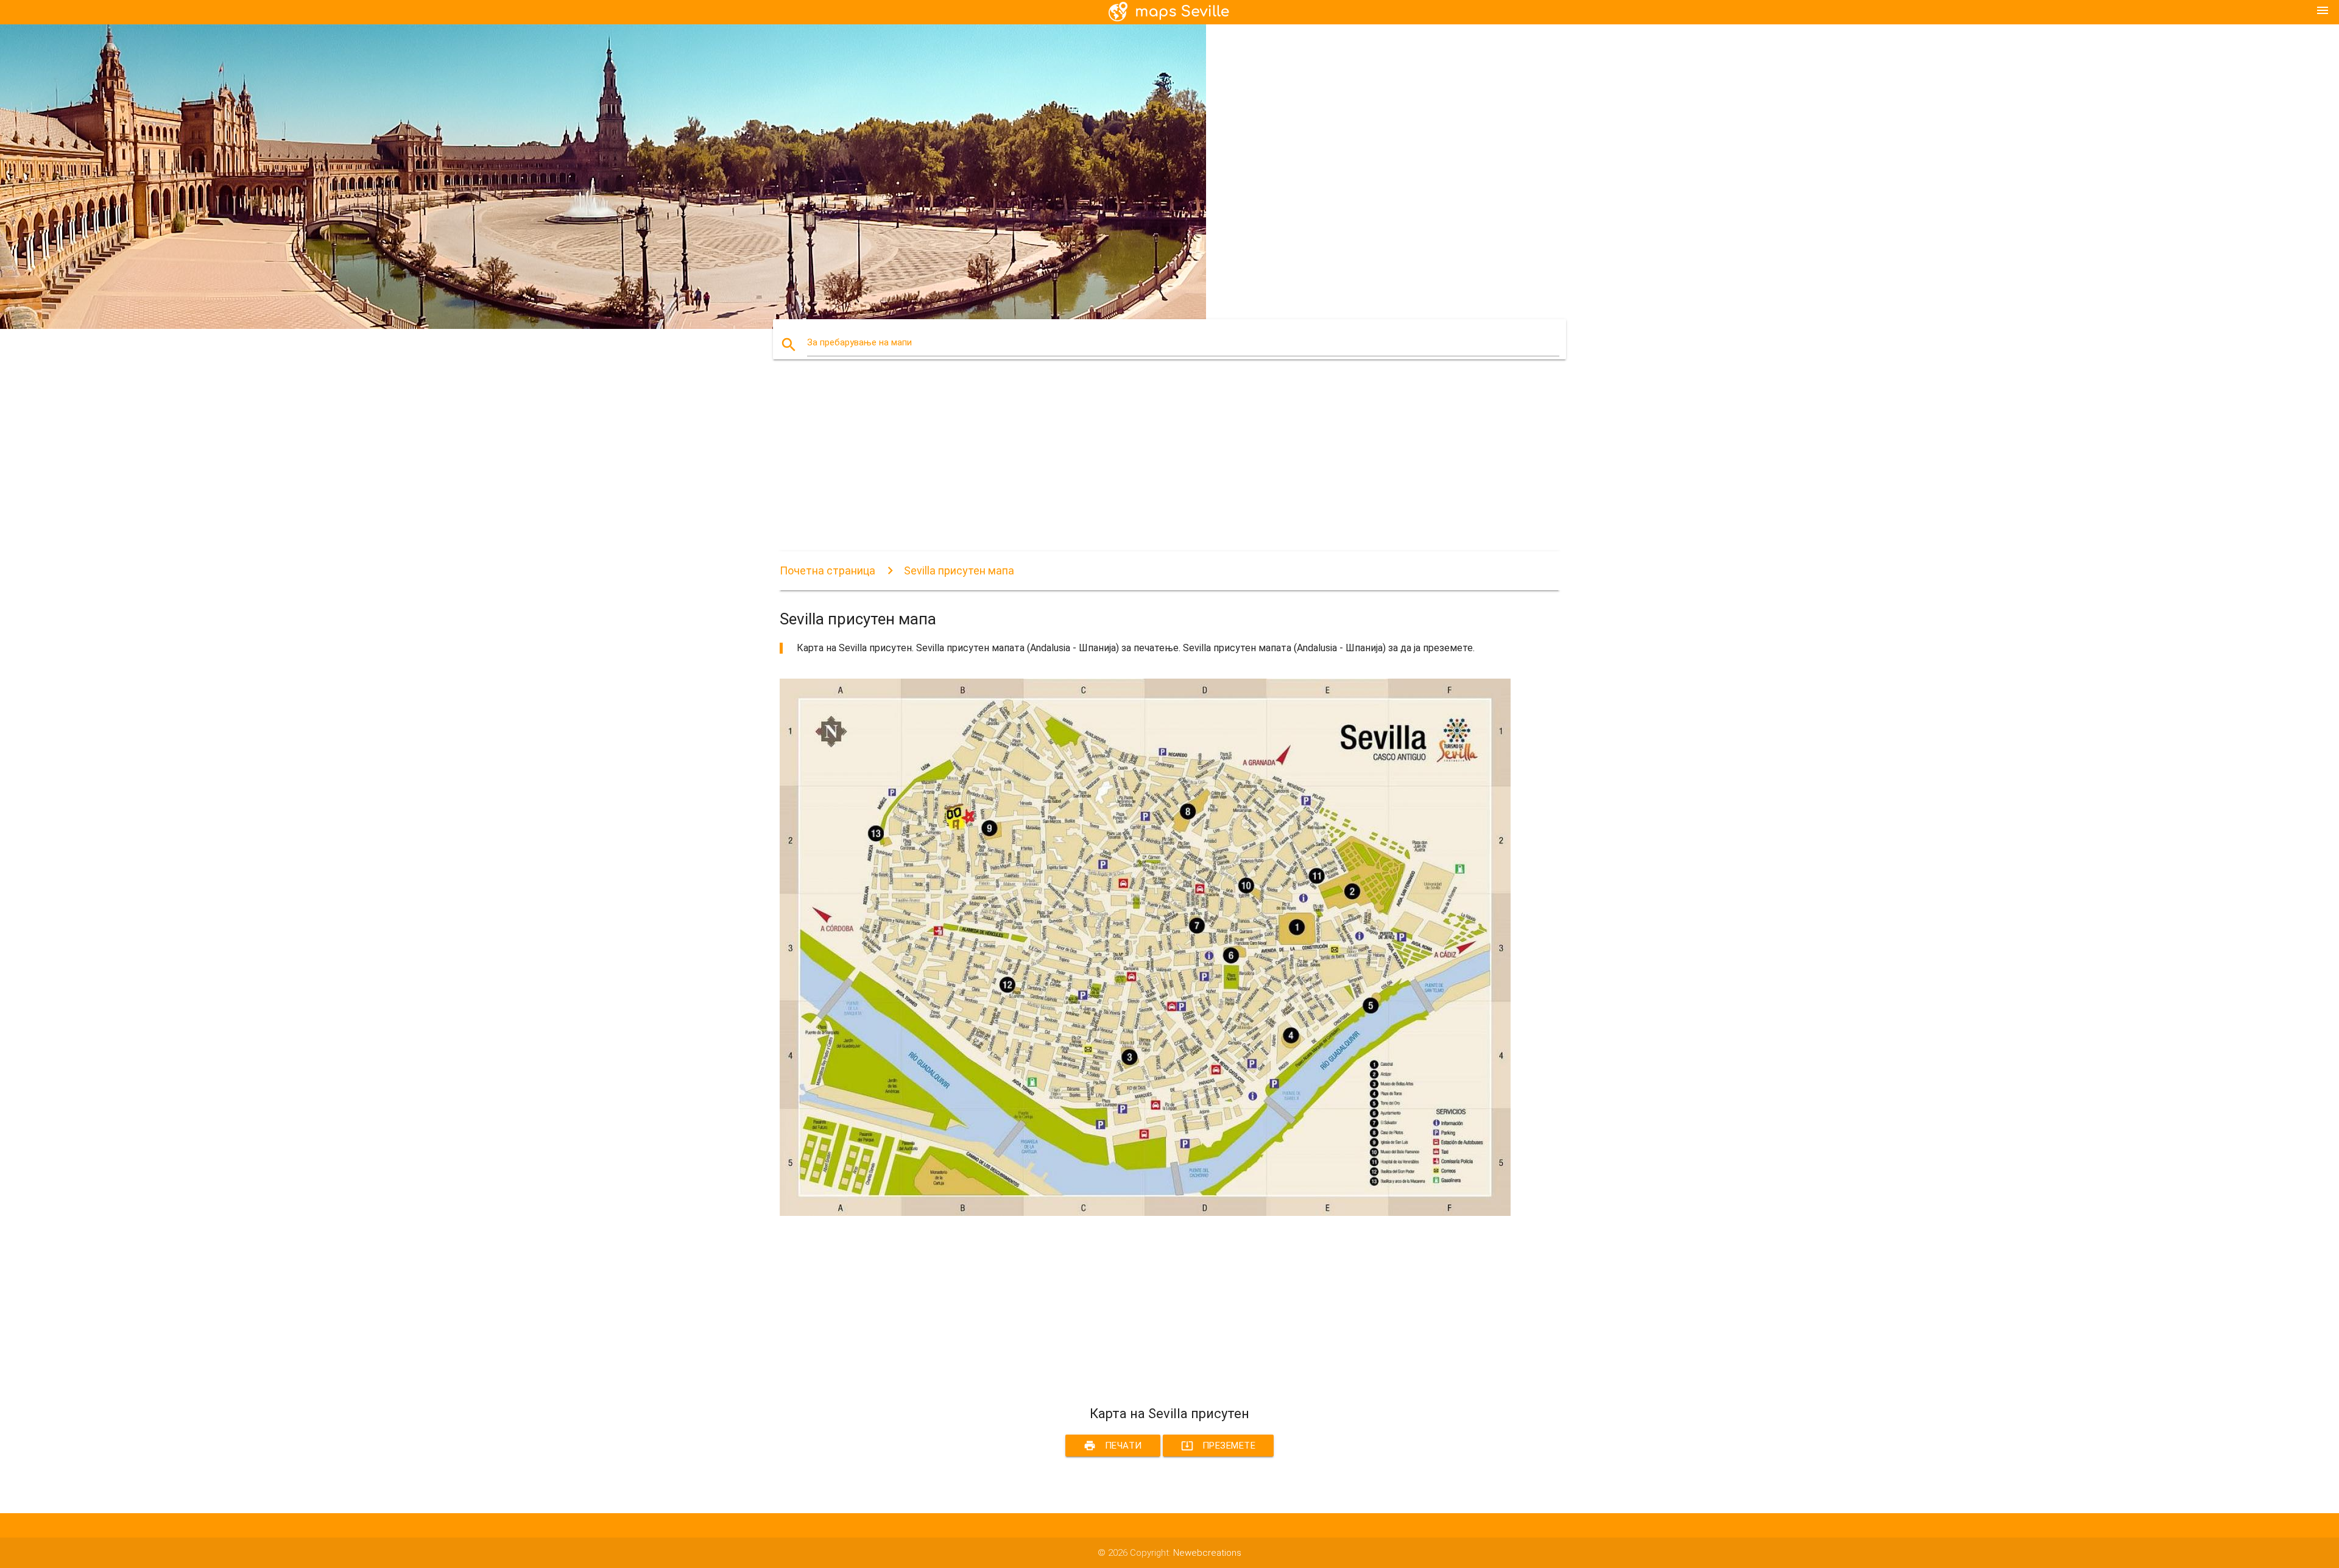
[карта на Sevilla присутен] (1145, 1213)
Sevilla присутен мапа (959, 570)
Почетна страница (827, 570)
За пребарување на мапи (859, 342)
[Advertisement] (1145, 466)
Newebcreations (1207, 1553)
